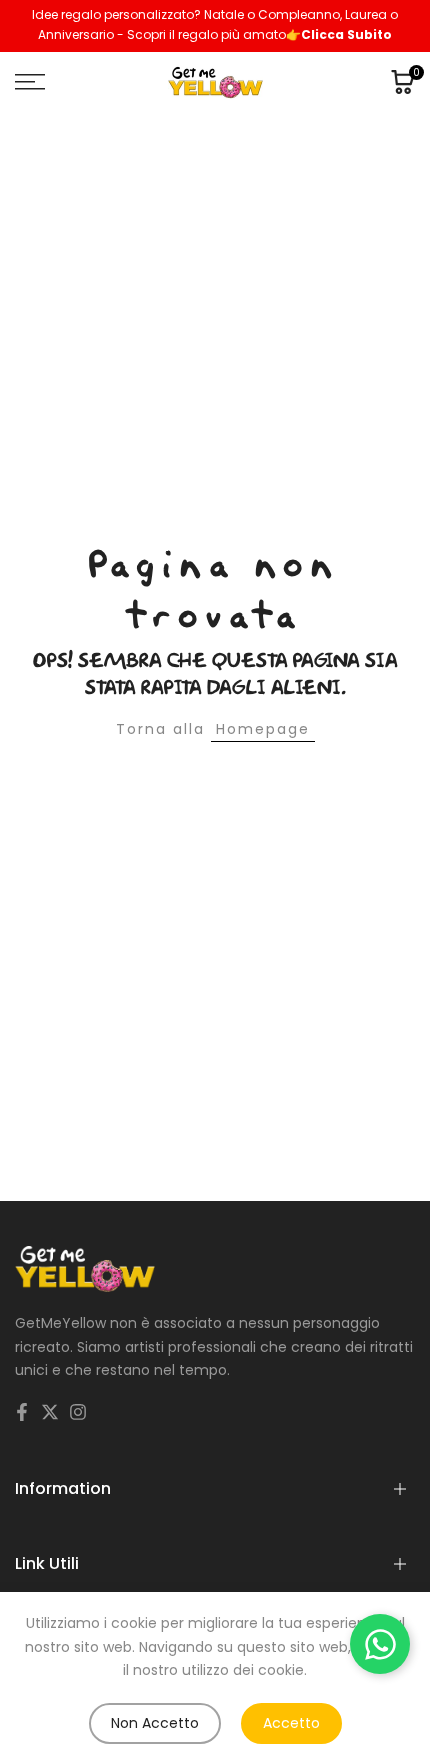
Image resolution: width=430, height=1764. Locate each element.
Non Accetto (155, 1723)
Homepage (263, 729)
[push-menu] (30, 82)
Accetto (291, 1723)
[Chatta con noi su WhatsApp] (380, 1644)
